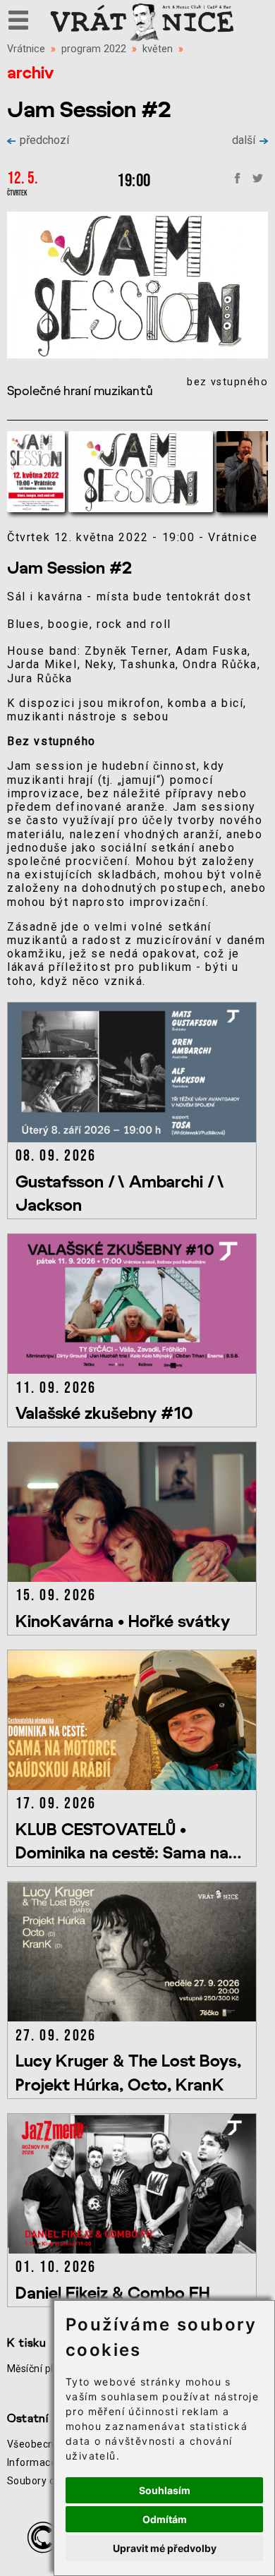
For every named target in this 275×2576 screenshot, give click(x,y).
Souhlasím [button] (165, 2490)
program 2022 (94, 49)
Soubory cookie (43, 2481)
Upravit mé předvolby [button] (165, 2548)
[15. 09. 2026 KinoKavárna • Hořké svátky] (134, 1578)
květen (158, 49)
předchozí (44, 140)
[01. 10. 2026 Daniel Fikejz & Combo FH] (134, 2250)
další (244, 140)
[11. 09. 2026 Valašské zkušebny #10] (134, 1370)
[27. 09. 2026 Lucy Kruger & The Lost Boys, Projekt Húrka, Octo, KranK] (134, 2018)
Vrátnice (26, 49)
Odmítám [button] (165, 2519)
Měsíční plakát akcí (51, 2369)
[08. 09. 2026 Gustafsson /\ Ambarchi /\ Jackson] (134, 1138)
